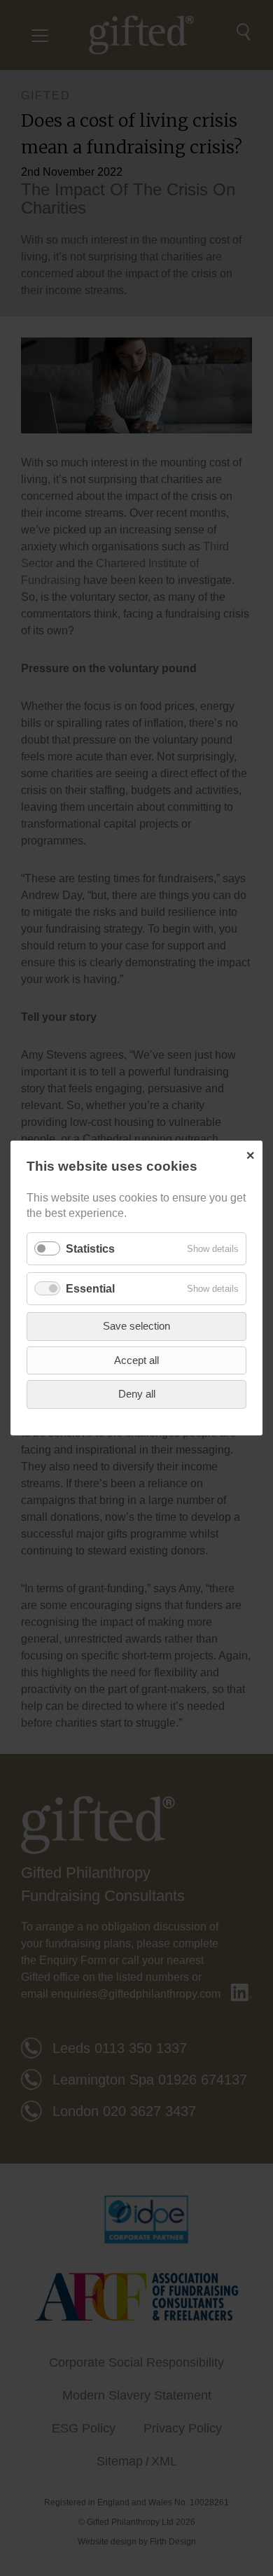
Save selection (136, 1326)
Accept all (136, 1360)
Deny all (137, 1394)
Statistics (90, 1249)
